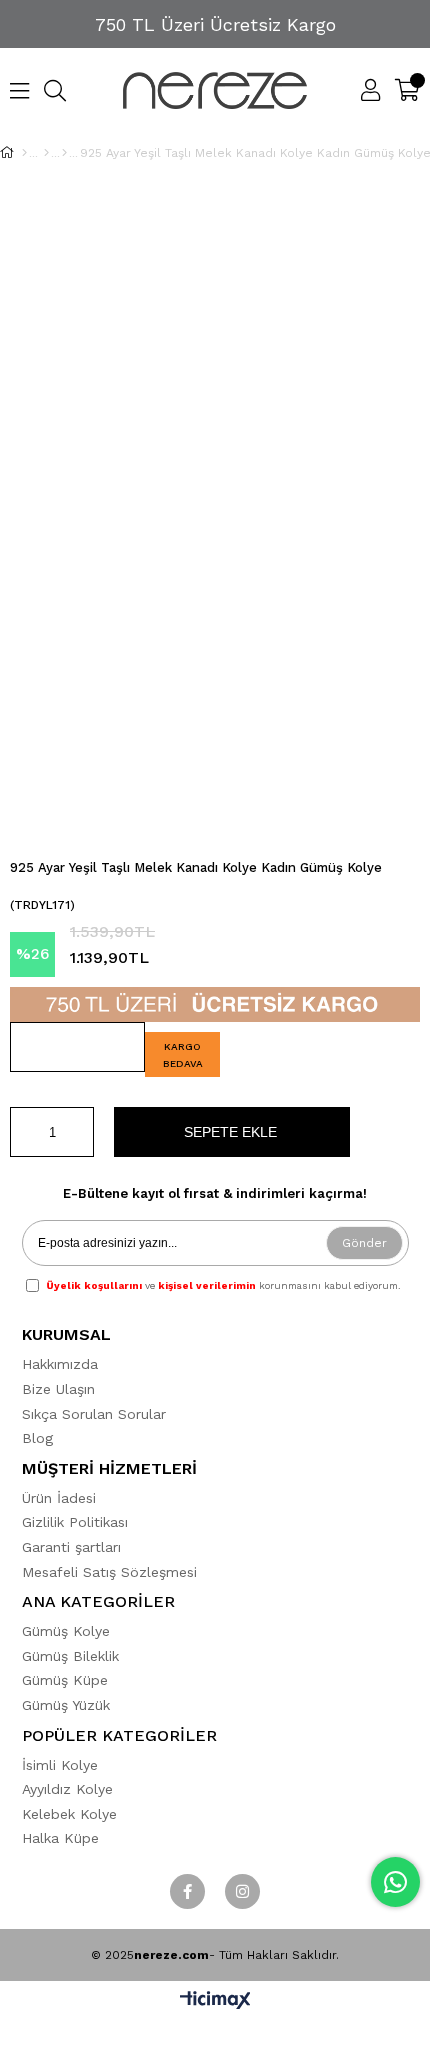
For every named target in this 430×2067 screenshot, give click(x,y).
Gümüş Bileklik (70, 1656)
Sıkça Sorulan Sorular (94, 1414)
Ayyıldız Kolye (67, 1789)
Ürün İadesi (59, 1498)
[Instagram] (242, 1891)
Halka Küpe (60, 1838)
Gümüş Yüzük (66, 1705)
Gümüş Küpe (65, 1680)
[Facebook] (187, 1891)
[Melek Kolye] (64, 153)
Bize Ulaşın (58, 1389)
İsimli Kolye (60, 1765)
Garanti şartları (71, 1547)
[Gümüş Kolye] (46, 153)
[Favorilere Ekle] (77, 1047)
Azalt (25, 1132)
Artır (79, 1132)
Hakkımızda (60, 1364)
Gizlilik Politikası (75, 1522)
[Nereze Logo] (215, 90)
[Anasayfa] (24, 153)
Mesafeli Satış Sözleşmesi (109, 1572)
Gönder (364, 1243)
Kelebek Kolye (69, 1814)
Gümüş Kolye (66, 1631)
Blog (37, 1438)
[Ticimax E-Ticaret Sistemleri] (215, 2001)
